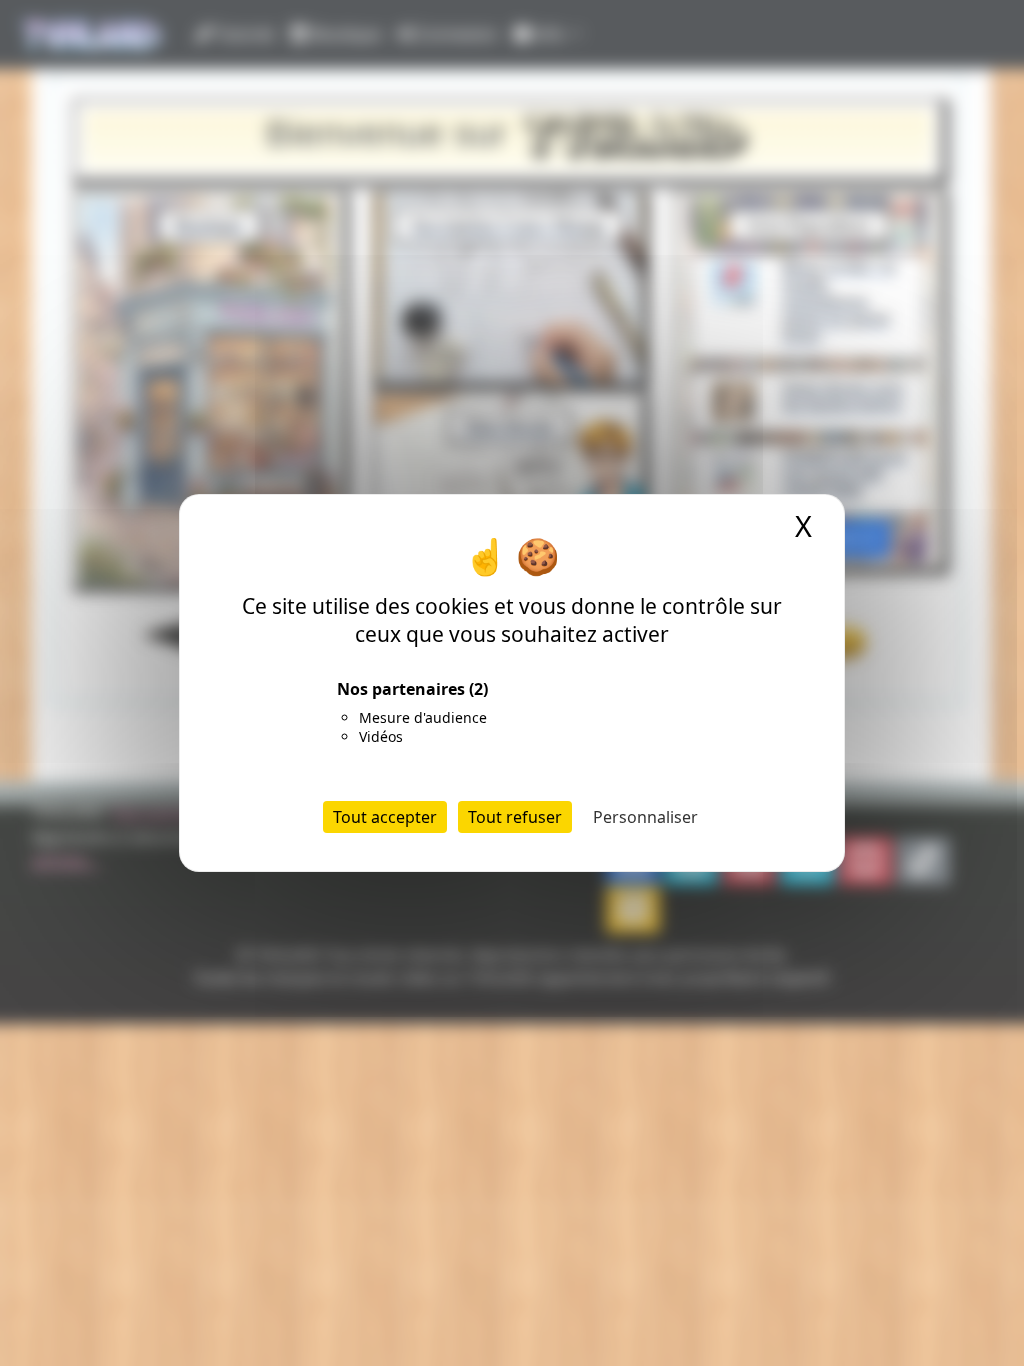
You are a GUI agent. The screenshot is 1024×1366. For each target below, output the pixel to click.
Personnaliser (645, 817)
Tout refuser (515, 817)
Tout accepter (385, 817)
